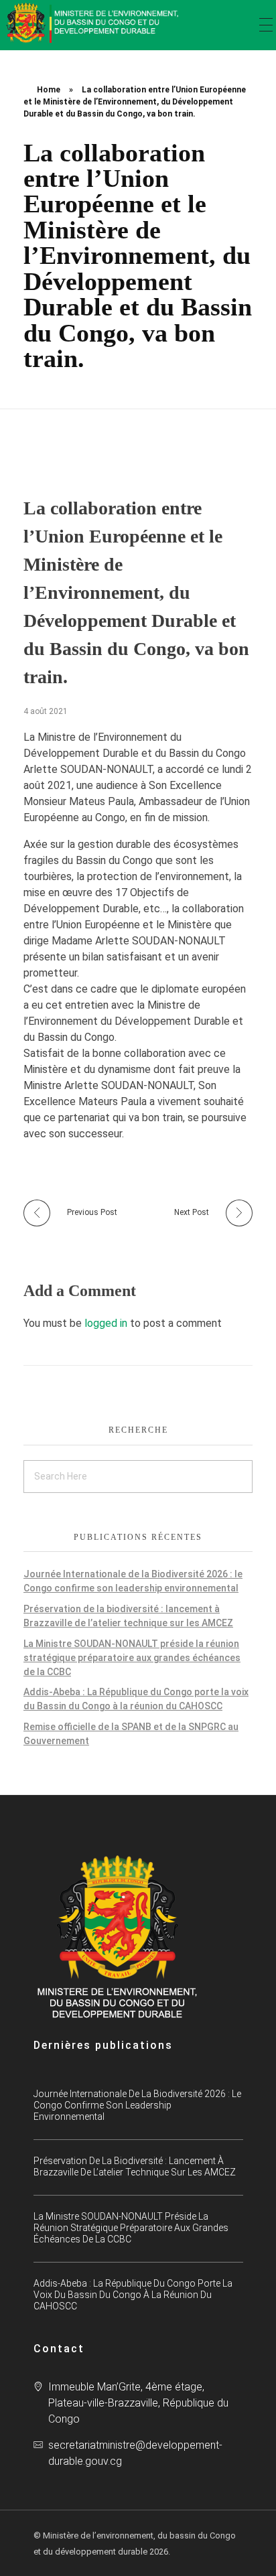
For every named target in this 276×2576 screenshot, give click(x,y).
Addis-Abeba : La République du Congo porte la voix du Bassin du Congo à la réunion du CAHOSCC (133, 2295)
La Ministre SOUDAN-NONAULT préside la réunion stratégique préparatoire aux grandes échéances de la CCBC (132, 1658)
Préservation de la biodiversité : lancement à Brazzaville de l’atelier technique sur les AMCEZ (135, 2166)
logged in (107, 1323)
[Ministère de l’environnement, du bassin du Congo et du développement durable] (94, 23)
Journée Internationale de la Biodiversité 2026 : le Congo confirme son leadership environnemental (137, 2105)
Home (49, 90)
